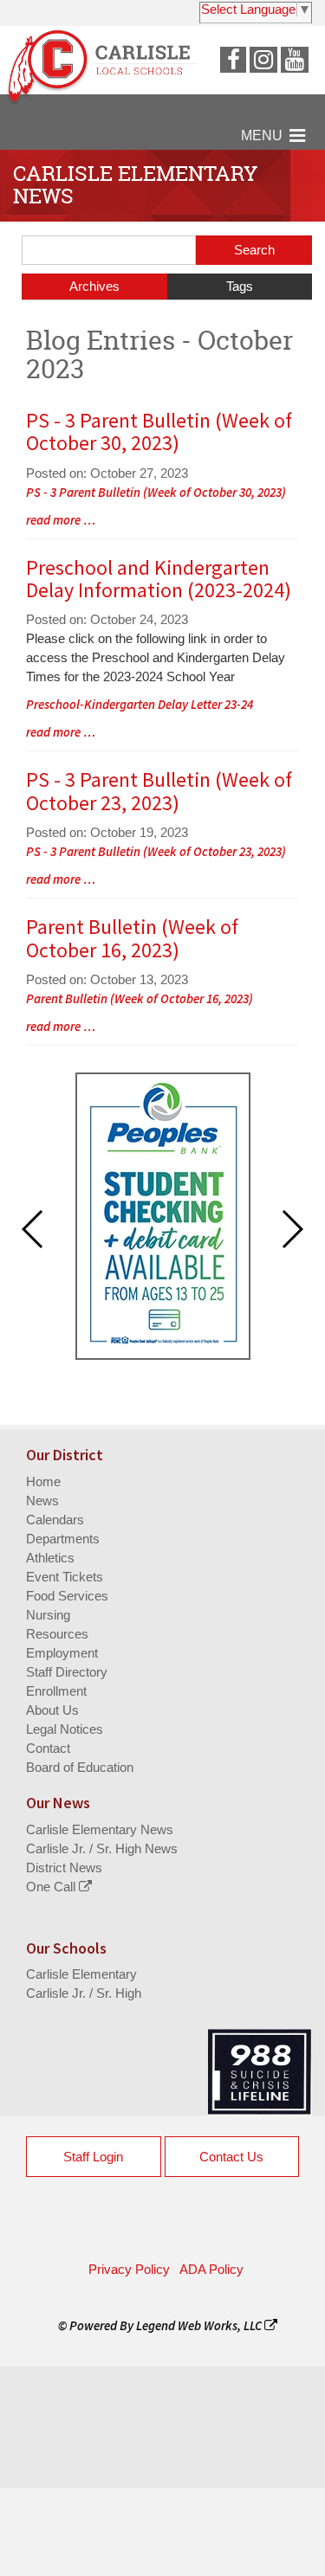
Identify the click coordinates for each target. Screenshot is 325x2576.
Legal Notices (65, 1729)
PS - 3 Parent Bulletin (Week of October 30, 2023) (159, 431)
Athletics (50, 1558)
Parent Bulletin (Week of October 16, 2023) (132, 938)
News (42, 1501)
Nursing (48, 1615)
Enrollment (56, 1691)
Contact (48, 1748)
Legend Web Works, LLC (200, 2325)
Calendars (55, 1520)
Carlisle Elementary (81, 1974)
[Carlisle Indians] (108, 75)
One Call (52, 1887)
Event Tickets (65, 1577)
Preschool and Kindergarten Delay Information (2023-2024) (159, 579)
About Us (52, 1710)
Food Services (67, 1596)
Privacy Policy (129, 2269)
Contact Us (231, 2157)
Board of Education (80, 1767)
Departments (63, 1539)
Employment (62, 1653)
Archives (94, 286)
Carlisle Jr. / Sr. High (84, 1993)
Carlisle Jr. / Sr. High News (102, 1848)
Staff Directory (67, 1672)
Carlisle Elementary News (100, 1829)
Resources (57, 1634)
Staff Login (93, 2157)
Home (43, 1481)
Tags (240, 286)
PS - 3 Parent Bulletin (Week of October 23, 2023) (159, 791)
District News (64, 1868)
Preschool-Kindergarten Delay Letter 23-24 (140, 704)
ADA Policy (211, 2269)
